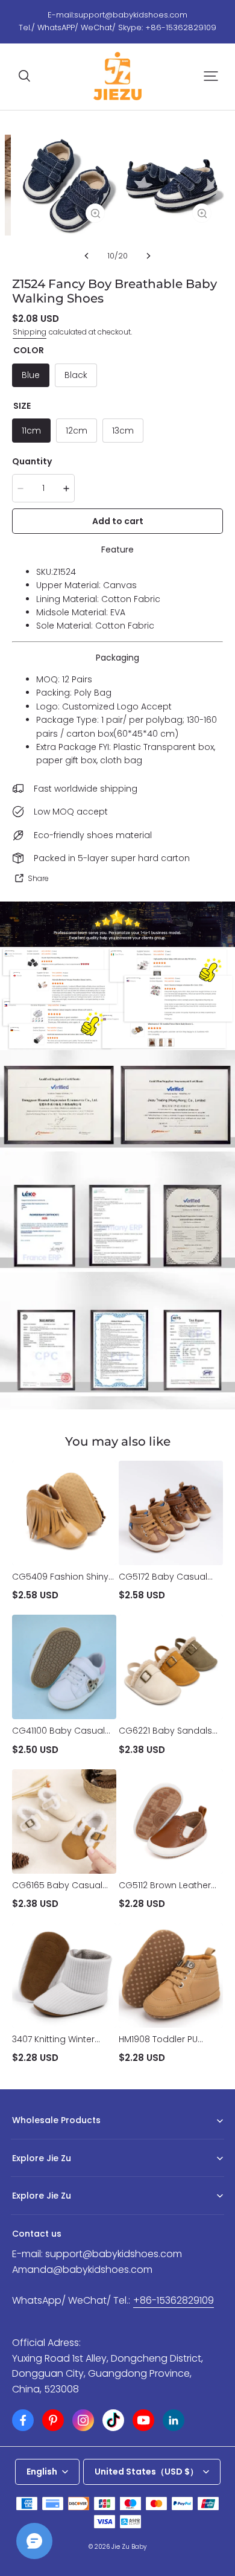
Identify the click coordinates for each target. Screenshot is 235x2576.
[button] (24, 76)
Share (38, 878)
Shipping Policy (40, 2215)
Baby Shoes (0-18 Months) (60, 2139)
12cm (77, 431)
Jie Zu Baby (129, 2547)
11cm (31, 431)
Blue (31, 375)
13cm (123, 431)
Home (23, 2177)
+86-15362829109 (174, 2300)
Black (76, 375)
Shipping (30, 332)
